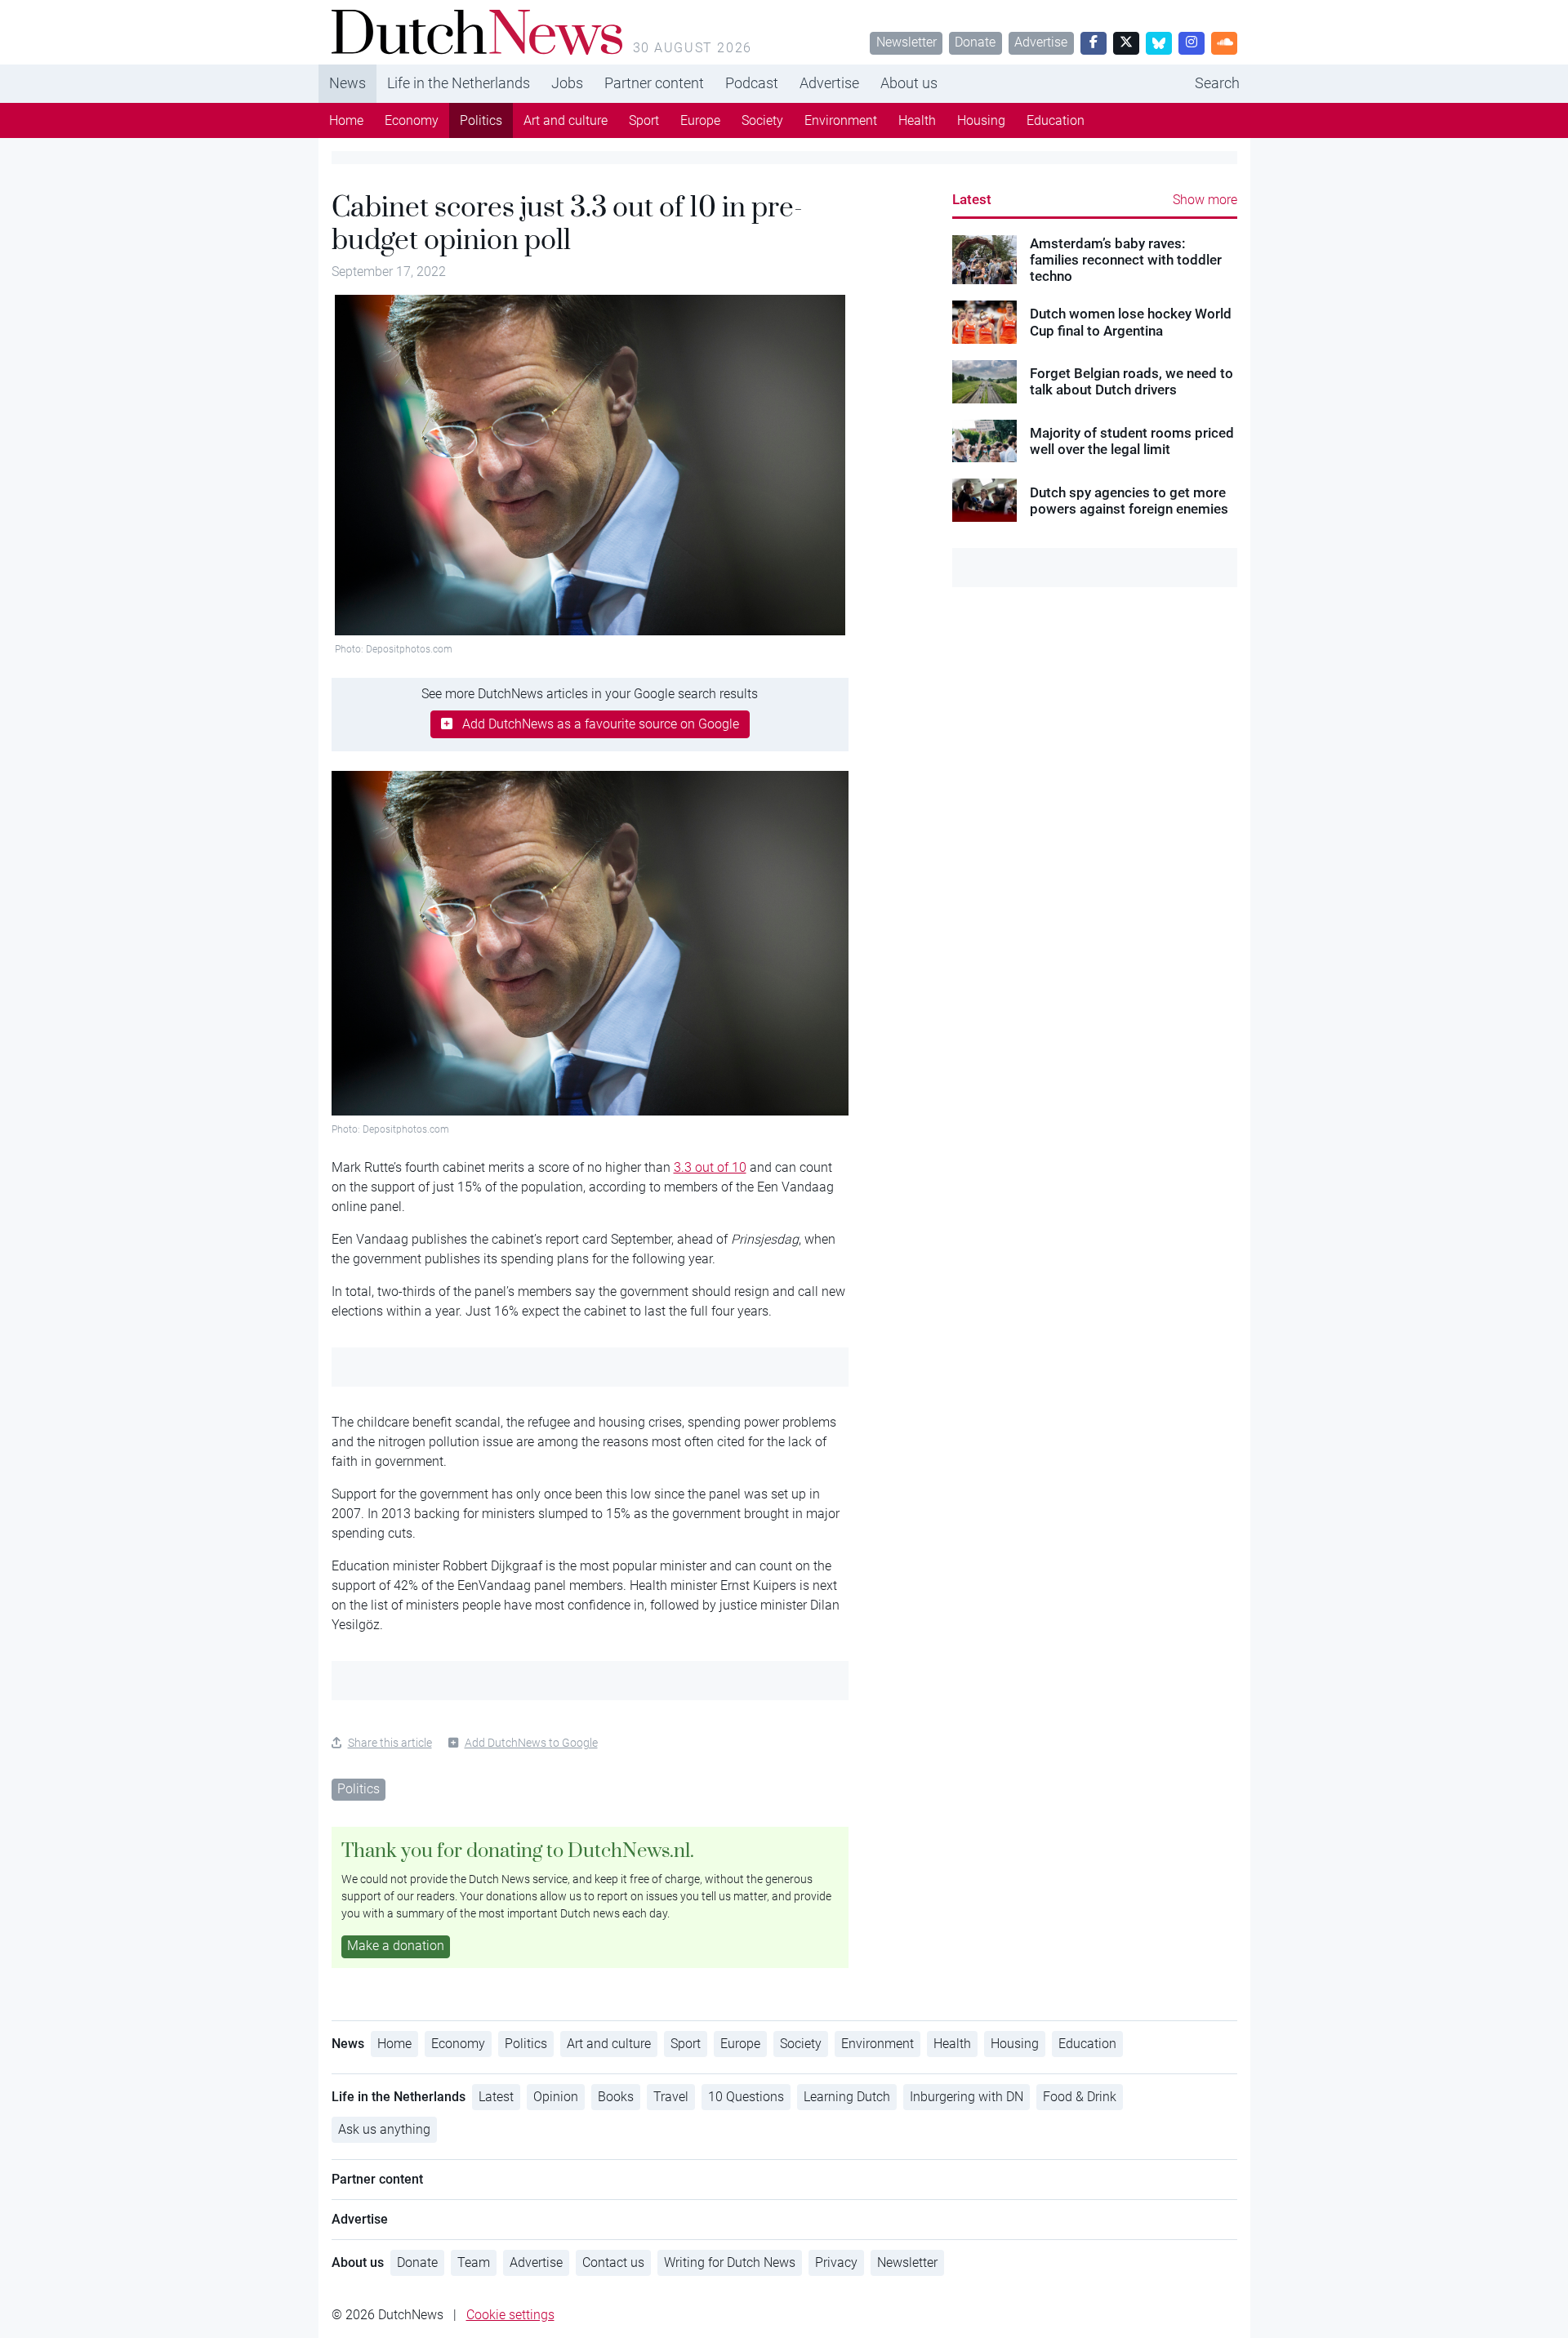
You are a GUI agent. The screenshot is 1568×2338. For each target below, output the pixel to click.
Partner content (654, 83)
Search (1217, 83)
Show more (1205, 200)
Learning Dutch (847, 2097)
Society (762, 120)
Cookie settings (510, 2315)
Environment (841, 120)
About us (909, 83)
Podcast (752, 83)
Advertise (1041, 42)
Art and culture (566, 120)
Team (474, 2262)
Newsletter (906, 42)
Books (616, 2097)
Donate (975, 42)
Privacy (836, 2262)
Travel (671, 2097)
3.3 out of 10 (710, 1167)
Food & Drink (1080, 2097)
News (347, 83)
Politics (481, 120)
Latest (972, 199)
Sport (644, 120)
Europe (700, 120)
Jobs (567, 83)
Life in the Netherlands (459, 83)
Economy (412, 120)
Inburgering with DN (967, 2097)
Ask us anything (384, 2129)
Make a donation (396, 1946)
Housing (981, 120)
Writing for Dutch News (730, 2262)
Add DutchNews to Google (531, 1743)
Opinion (556, 2097)
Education (1056, 120)
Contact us (613, 2262)
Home (346, 120)
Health (917, 120)
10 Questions (746, 2097)
